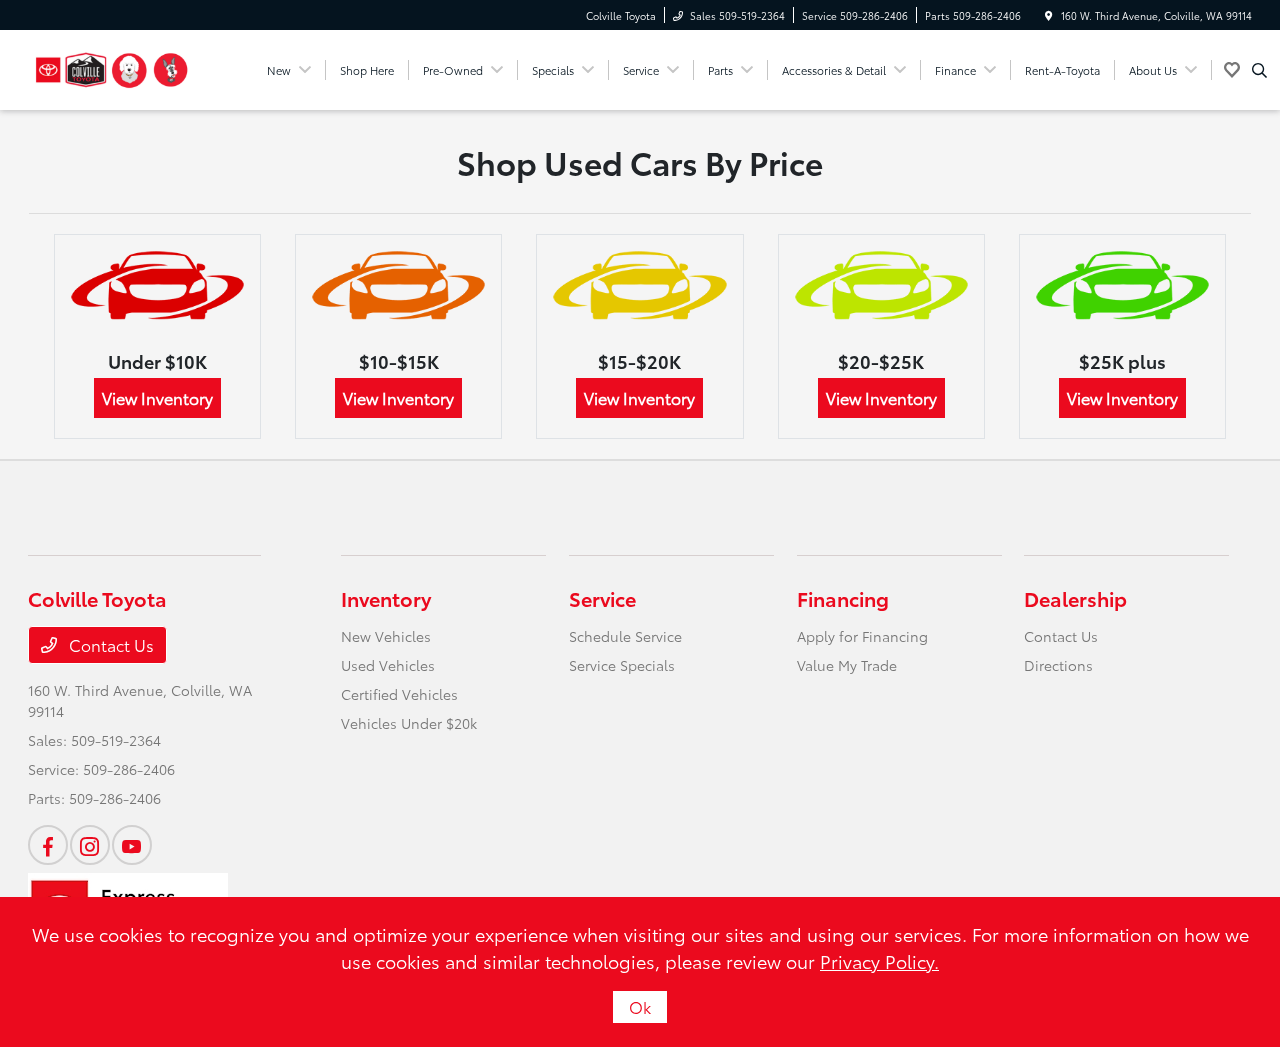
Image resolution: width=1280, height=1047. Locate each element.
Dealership (1075, 598)
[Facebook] (48, 845)
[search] (1259, 70)
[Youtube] (132, 845)
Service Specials (622, 665)
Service (602, 598)
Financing (843, 598)
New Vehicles (386, 636)
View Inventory (157, 397)
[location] (1049, 15)
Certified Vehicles (399, 694)
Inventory (386, 598)
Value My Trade (847, 665)
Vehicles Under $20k (409, 723)
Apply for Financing (862, 636)
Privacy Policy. (879, 961)
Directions (1058, 665)
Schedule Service (625, 636)
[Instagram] (90, 845)
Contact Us (109, 644)
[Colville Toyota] (112, 66)
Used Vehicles (388, 665)
